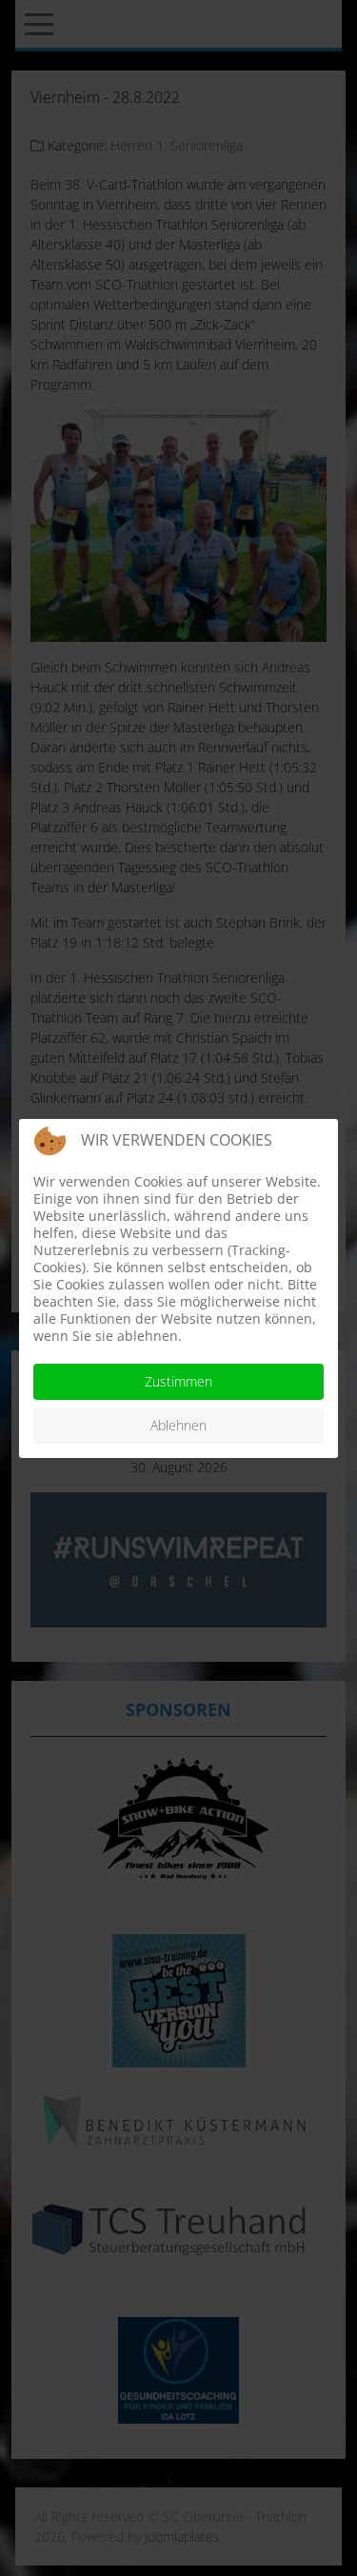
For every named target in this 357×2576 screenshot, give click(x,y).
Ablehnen (178, 1425)
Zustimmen (178, 1381)
